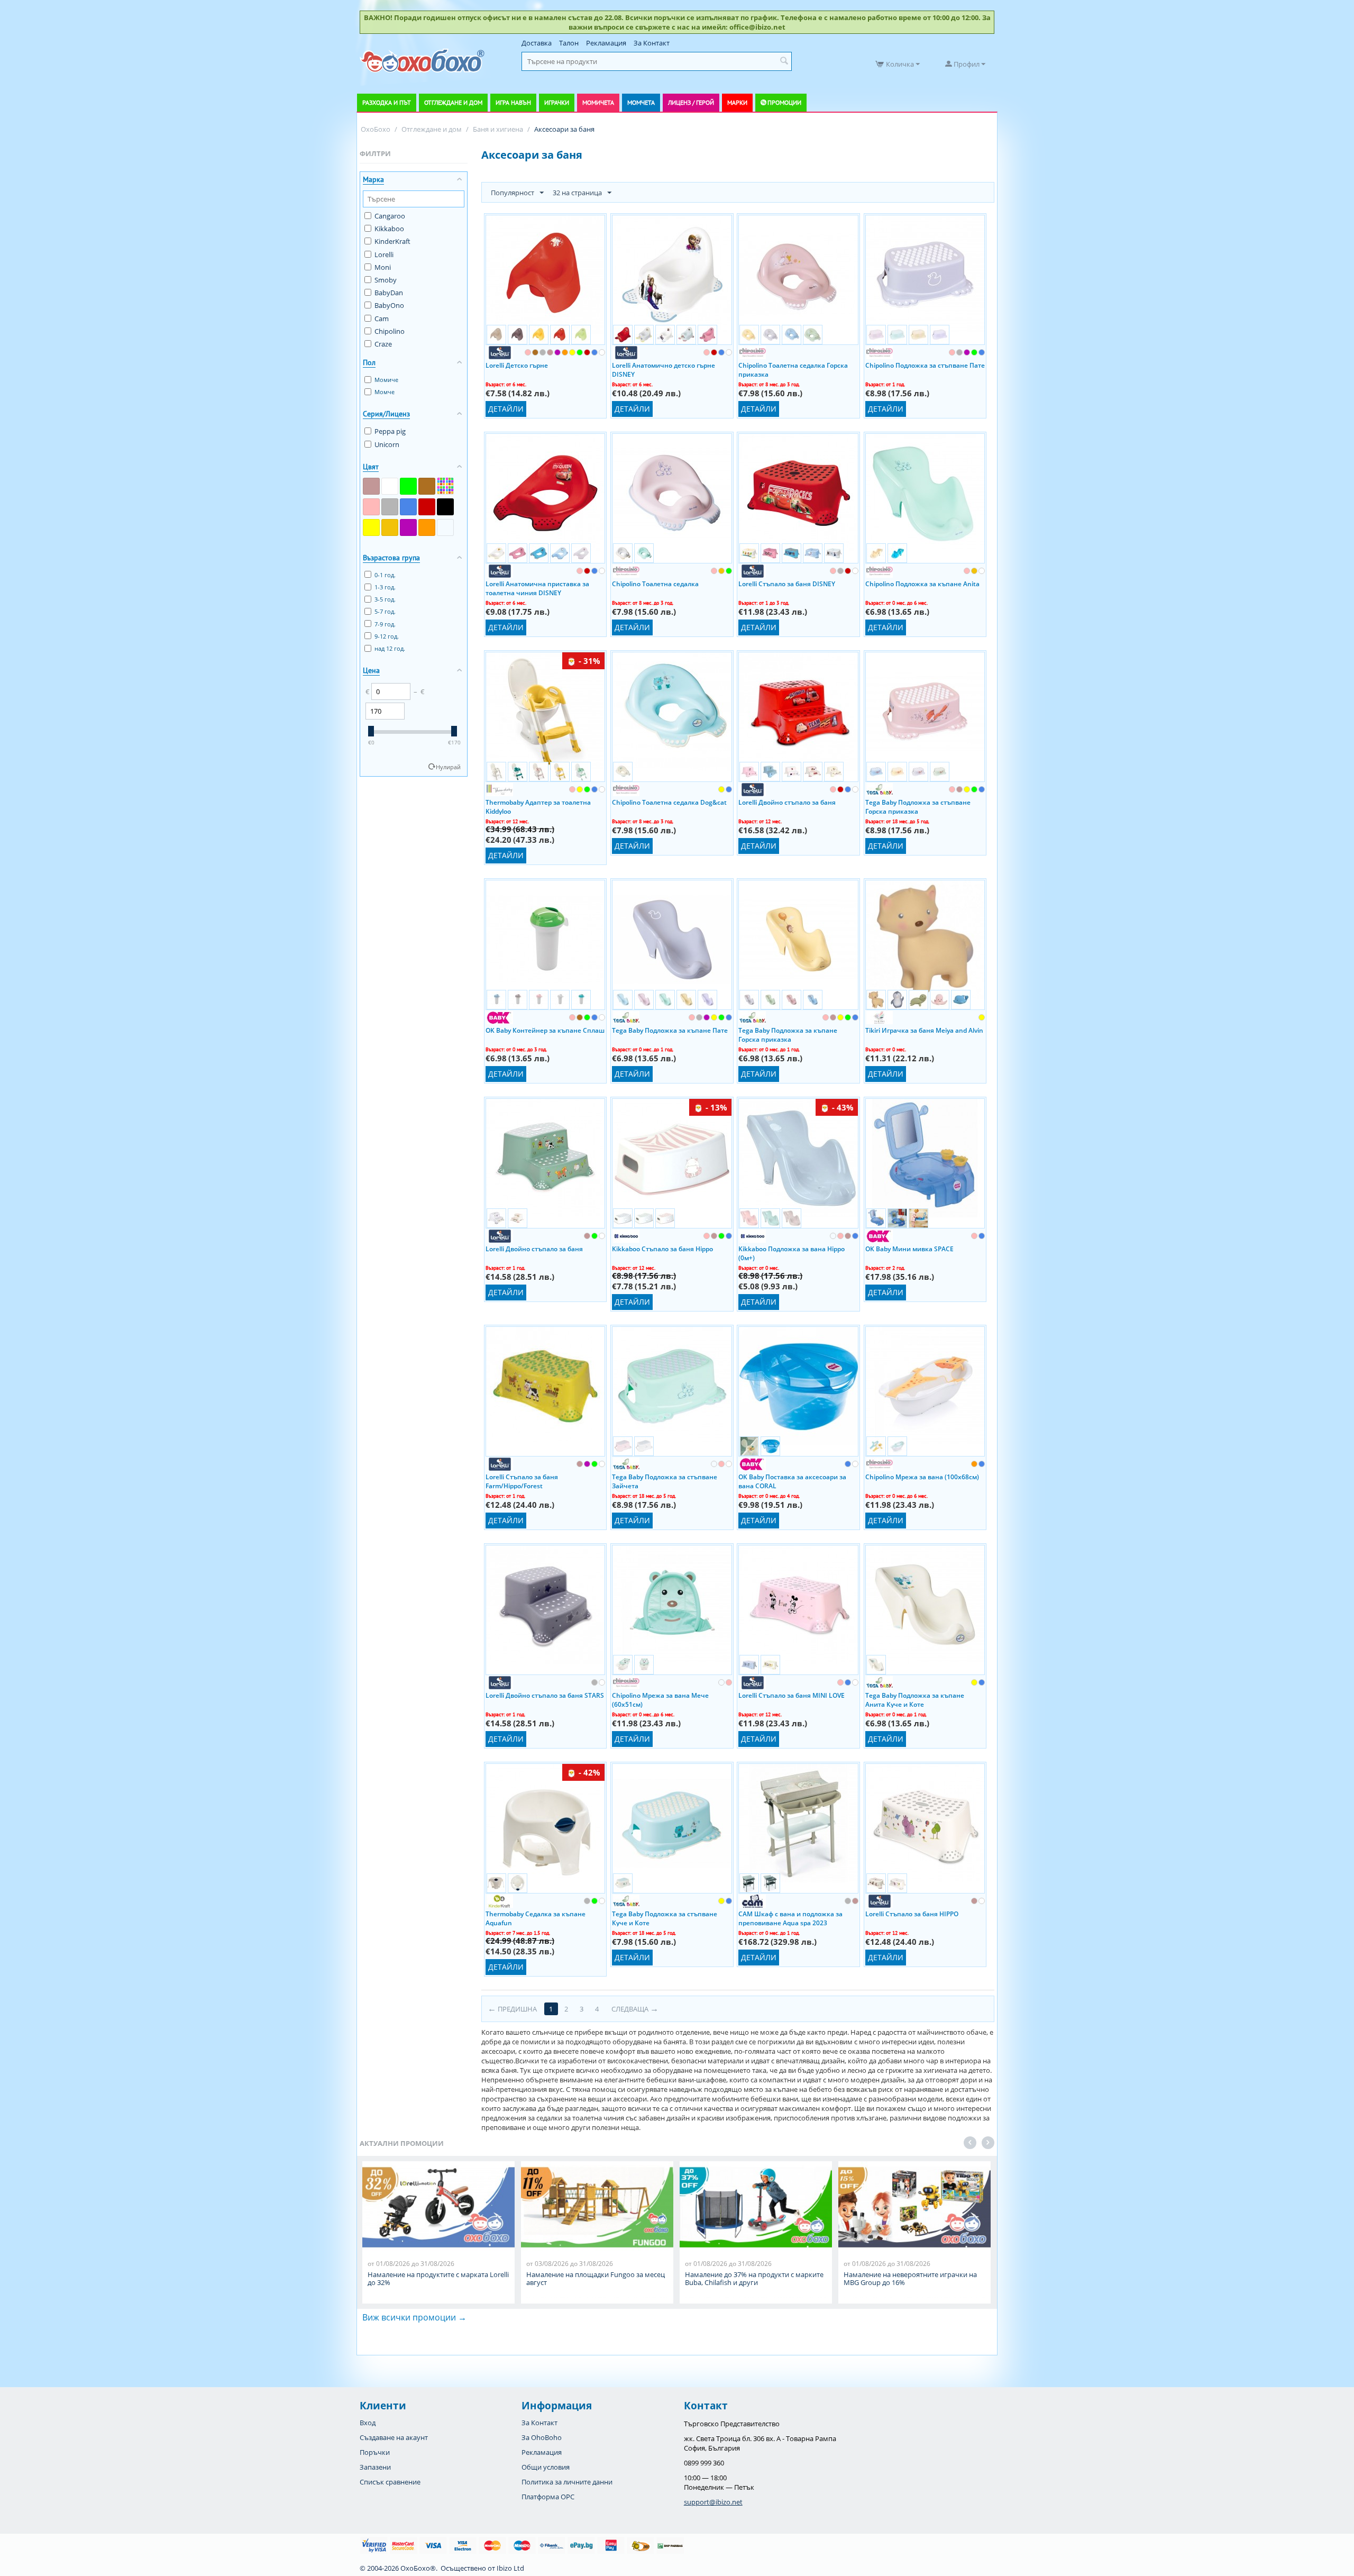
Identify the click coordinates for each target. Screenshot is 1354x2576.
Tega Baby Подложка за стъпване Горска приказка (918, 806)
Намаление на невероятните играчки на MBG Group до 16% (910, 2279)
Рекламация (606, 43)
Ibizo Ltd (510, 2568)
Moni (383, 267)
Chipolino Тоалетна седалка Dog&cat (669, 802)
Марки (737, 102)
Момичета (598, 102)
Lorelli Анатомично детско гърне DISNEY (664, 369)
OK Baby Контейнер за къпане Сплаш (545, 1030)
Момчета (641, 102)
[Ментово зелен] (445, 527)
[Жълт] (371, 527)
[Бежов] (371, 486)
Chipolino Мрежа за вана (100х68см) (922, 1477)
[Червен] (427, 507)
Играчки (557, 102)
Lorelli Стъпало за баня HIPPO (912, 1914)
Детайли (506, 409)
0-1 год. (385, 575)
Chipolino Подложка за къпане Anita (922, 584)
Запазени (375, 2467)
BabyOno (389, 305)
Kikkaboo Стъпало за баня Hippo (662, 1249)
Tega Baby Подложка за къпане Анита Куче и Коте (915, 1699)
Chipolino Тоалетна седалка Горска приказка (793, 369)
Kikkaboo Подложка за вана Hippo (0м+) (792, 1253)
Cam (382, 318)
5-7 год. (385, 611)
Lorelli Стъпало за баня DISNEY (787, 584)
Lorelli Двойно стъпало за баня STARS (545, 1695)
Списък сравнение (390, 2482)
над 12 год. (390, 648)
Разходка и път (387, 102)
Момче (385, 392)
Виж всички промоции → (414, 2317)
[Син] (408, 507)
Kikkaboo (389, 229)
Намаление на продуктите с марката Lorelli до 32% (438, 2279)
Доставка (537, 43)
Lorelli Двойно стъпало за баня (787, 802)
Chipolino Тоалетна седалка (655, 584)
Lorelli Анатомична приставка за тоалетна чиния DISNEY (537, 588)
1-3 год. (385, 587)
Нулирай (448, 767)
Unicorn (387, 444)
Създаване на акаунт (394, 2437)
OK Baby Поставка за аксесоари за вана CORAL (792, 1481)
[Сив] (390, 507)
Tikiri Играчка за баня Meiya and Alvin (924, 1030)
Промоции (784, 102)
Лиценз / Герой (691, 102)
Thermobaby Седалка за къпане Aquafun (536, 1918)
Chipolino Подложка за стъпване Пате (925, 365)
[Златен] (390, 527)
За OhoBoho (542, 2437)
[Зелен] (408, 486)
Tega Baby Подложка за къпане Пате (670, 1030)
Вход (368, 2423)
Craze (383, 344)
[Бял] (390, 486)
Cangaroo (390, 216)
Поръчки (375, 2452)
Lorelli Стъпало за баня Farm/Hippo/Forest (522, 1481)
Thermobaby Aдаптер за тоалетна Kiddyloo (538, 806)
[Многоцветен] (445, 486)
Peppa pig (390, 431)
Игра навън (513, 102)
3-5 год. (385, 599)
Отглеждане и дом (453, 102)
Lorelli (384, 254)
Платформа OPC (548, 2497)
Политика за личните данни (567, 2482)
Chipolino (390, 331)
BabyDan (389, 293)
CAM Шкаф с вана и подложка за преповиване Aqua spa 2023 (790, 1918)
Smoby (386, 280)
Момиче (386, 380)
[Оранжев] (427, 527)
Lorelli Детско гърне (517, 365)
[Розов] (371, 507)
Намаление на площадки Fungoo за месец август (596, 2279)
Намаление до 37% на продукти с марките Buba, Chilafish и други (754, 2279)
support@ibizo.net (713, 2502)
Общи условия (546, 2467)
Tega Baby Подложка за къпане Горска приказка (788, 1034)
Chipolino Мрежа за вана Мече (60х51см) (660, 1699)
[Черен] (445, 507)
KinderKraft (392, 241)
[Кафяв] (427, 486)
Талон (569, 43)
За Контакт (652, 43)
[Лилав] (408, 527)
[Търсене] (784, 61)
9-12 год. (387, 636)
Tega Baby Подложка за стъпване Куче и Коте (665, 1918)
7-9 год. (385, 624)
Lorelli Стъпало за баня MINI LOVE (792, 1695)
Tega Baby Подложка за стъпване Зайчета (665, 1481)
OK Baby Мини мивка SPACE (909, 1249)
